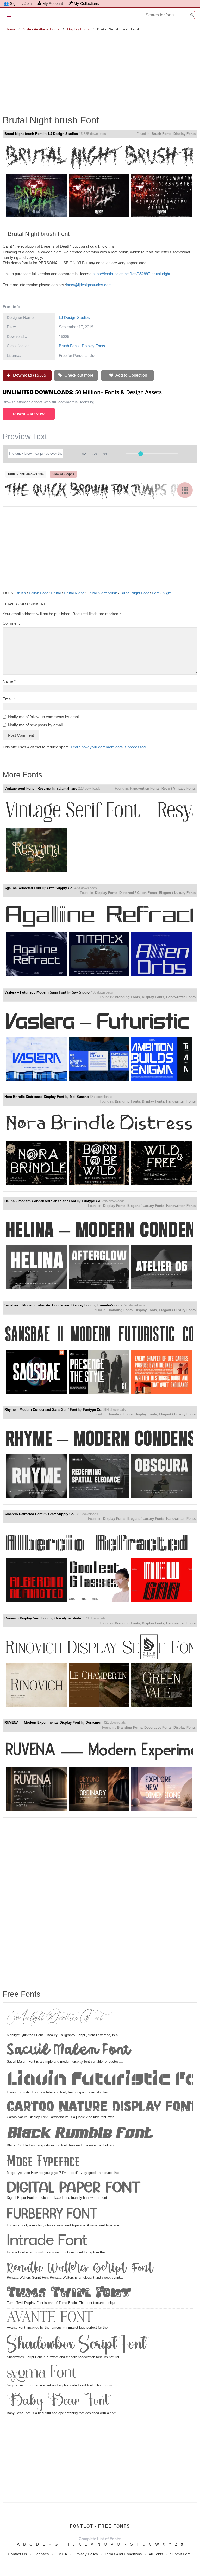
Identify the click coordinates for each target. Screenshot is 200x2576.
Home (10, 29)
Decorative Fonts (158, 1728)
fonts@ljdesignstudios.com (89, 285)
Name (9, 681)
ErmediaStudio (110, 1305)
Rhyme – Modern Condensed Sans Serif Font (41, 1410)
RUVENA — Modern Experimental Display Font (42, 1723)
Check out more (78, 375)
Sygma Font (41, 2374)
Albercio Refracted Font (23, 1514)
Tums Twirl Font (69, 2293)
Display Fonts (78, 29)
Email (9, 699)
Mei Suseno (79, 1097)
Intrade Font (47, 2241)
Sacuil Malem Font (68, 2051)
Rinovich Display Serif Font (27, 1618)
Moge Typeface (43, 2161)
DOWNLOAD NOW (29, 414)
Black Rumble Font (80, 2134)
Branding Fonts (127, 997)
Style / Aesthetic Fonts (41, 29)
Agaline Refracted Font (23, 888)
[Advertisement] (100, 69)
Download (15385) (30, 375)
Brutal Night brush (102, 593)
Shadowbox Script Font (76, 2345)
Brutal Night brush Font (23, 134)
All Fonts (156, 2554)
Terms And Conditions (123, 2554)
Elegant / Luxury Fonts (177, 893)
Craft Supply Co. (60, 888)
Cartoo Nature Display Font (100, 2107)
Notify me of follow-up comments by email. (44, 717)
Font (156, 593)
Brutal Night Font (135, 593)
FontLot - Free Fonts (100, 2526)
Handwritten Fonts (145, 788)
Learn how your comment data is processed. (109, 747)
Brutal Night (74, 593)
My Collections (86, 4)
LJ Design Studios (63, 134)
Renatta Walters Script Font (80, 2267)
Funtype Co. (92, 1201)
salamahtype (67, 788)
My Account (53, 4)
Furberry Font (52, 2214)
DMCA (61, 2554)
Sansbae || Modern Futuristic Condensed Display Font (48, 1305)
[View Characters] (185, 490)
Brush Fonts (161, 134)
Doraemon (94, 1723)
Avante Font (50, 2318)
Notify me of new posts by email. (36, 725)
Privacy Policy (86, 2554)
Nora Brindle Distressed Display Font (34, 1097)
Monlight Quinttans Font (55, 2020)
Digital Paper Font (74, 2188)
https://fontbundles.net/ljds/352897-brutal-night (131, 274)
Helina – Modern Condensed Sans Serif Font (40, 1201)
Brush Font (38, 593)
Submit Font (180, 2554)
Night (167, 593)
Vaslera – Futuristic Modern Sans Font (35, 992)
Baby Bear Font (58, 2402)
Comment (11, 623)
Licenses (41, 2554)
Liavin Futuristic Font (100, 2080)
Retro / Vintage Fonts (179, 788)
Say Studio (81, 992)
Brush (21, 593)
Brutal (56, 593)
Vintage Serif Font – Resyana (28, 788)
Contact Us (17, 2554)
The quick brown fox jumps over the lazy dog (99, 490)
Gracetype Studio (68, 1618)
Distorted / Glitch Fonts (138, 893)
